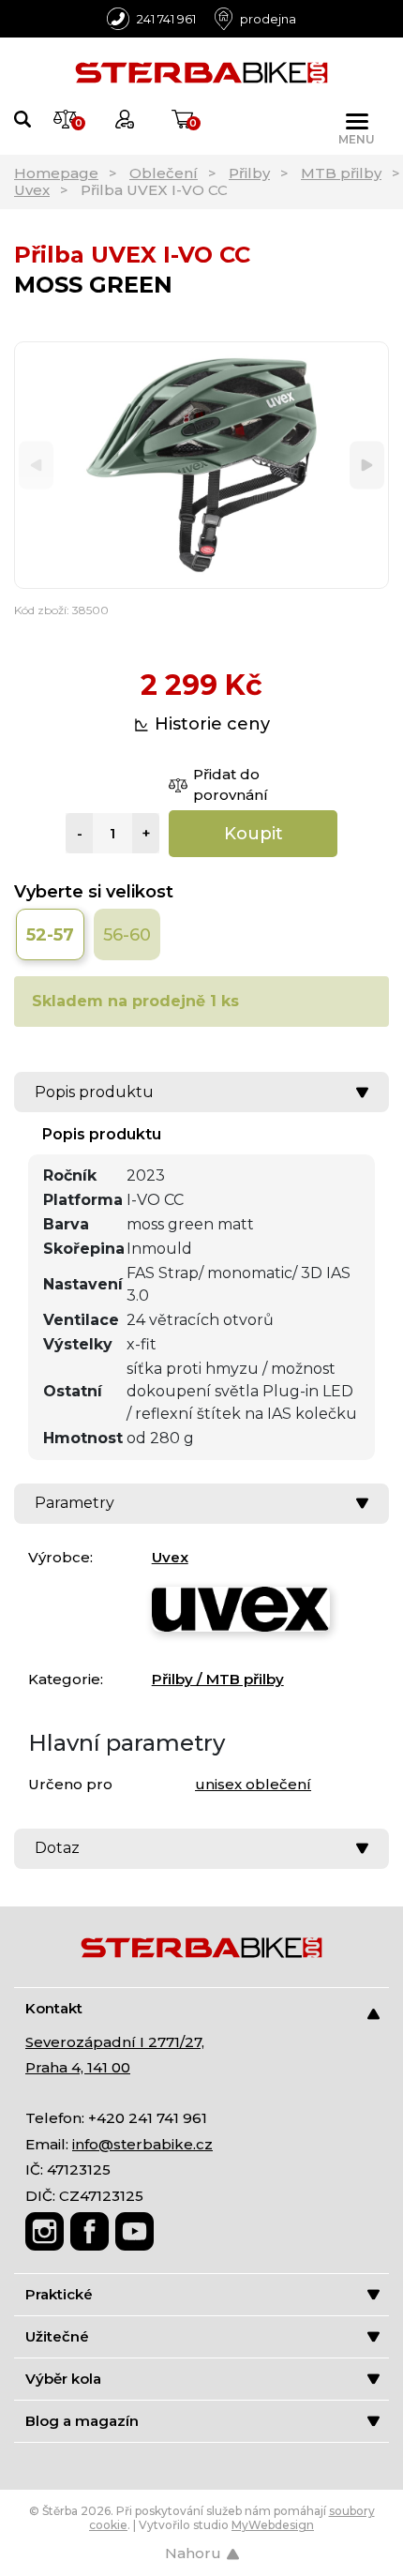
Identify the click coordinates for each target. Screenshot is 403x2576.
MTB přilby (341, 173)
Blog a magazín (82, 2421)
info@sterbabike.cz (142, 2144)
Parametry (75, 1503)
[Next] (367, 466)
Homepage (56, 173)
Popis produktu (94, 1092)
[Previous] (36, 466)
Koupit (254, 834)
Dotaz (57, 1848)
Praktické (59, 2294)
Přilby (249, 173)
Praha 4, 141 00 (78, 2067)
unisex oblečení (253, 1784)
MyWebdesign (273, 2525)
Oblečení (164, 173)
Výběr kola (63, 2379)
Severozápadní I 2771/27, (115, 2042)
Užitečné (57, 2336)
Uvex (32, 190)
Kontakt (54, 2008)
